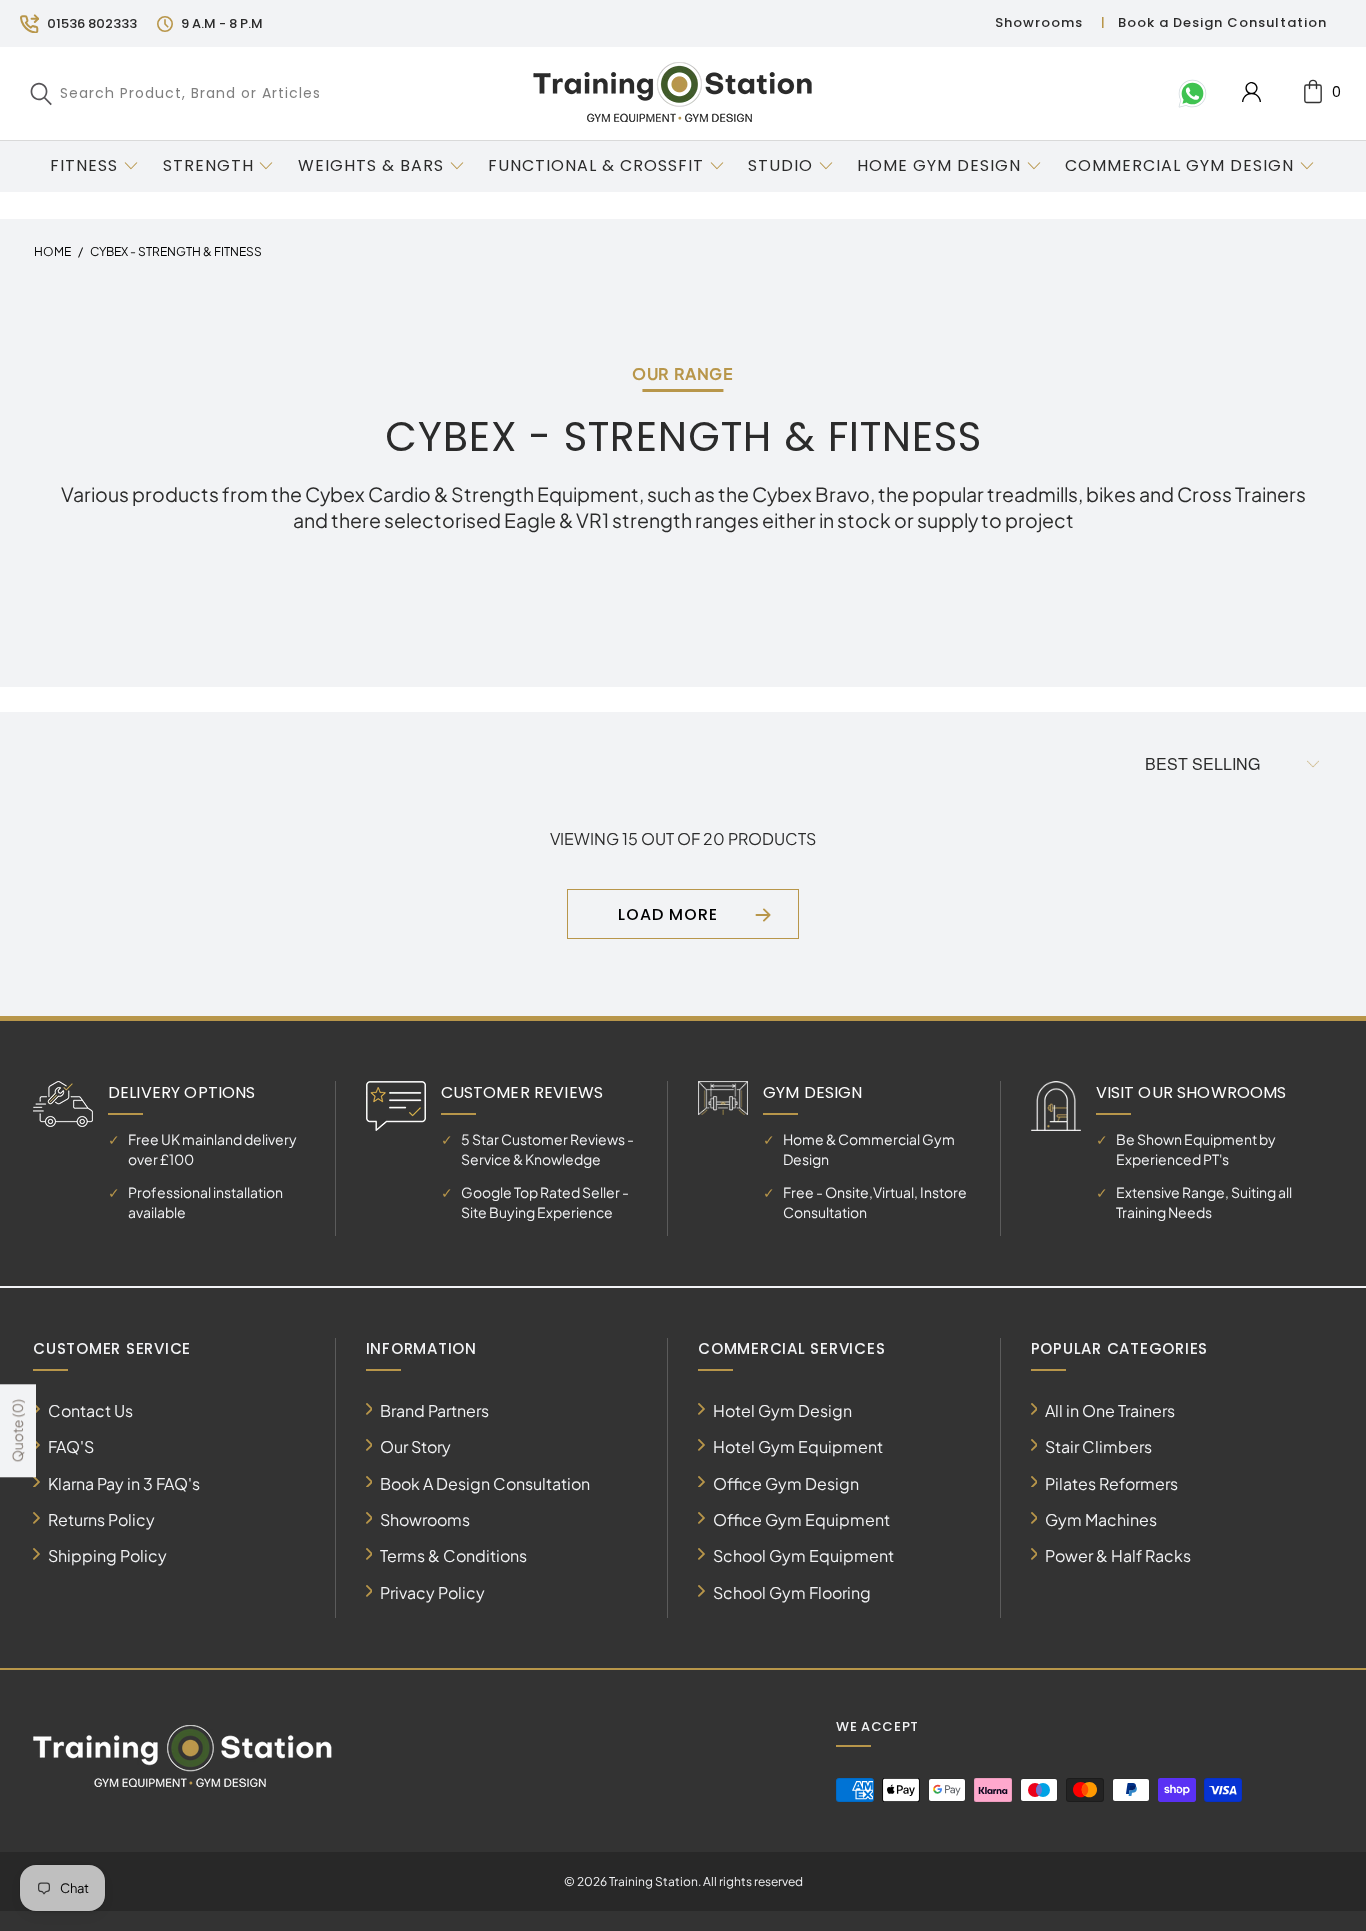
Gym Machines (1101, 1519)
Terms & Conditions (453, 1555)
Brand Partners (434, 1410)
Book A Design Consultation (485, 1483)
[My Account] (1251, 92)
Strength (208, 165)
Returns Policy (101, 1519)
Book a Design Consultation (1222, 22)
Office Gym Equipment (801, 1519)
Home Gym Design (939, 165)
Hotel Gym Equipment (798, 1446)
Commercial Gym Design (1182, 165)
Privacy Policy (432, 1592)
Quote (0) (17, 1430)
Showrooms (1039, 22)
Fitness (84, 165)
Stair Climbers (1098, 1446)
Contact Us (90, 1410)
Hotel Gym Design (782, 1410)
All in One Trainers (1110, 1410)
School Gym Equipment (803, 1555)
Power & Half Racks (1118, 1555)
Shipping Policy (107, 1555)
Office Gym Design (786, 1483)
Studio (780, 165)
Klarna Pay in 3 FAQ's (124, 1483)
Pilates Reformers (1111, 1483)
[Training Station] (673, 93)
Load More (668, 914)
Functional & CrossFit (596, 165)
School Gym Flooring (792, 1592)
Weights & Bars (371, 165)
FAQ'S (71, 1446)
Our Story (415, 1446)
